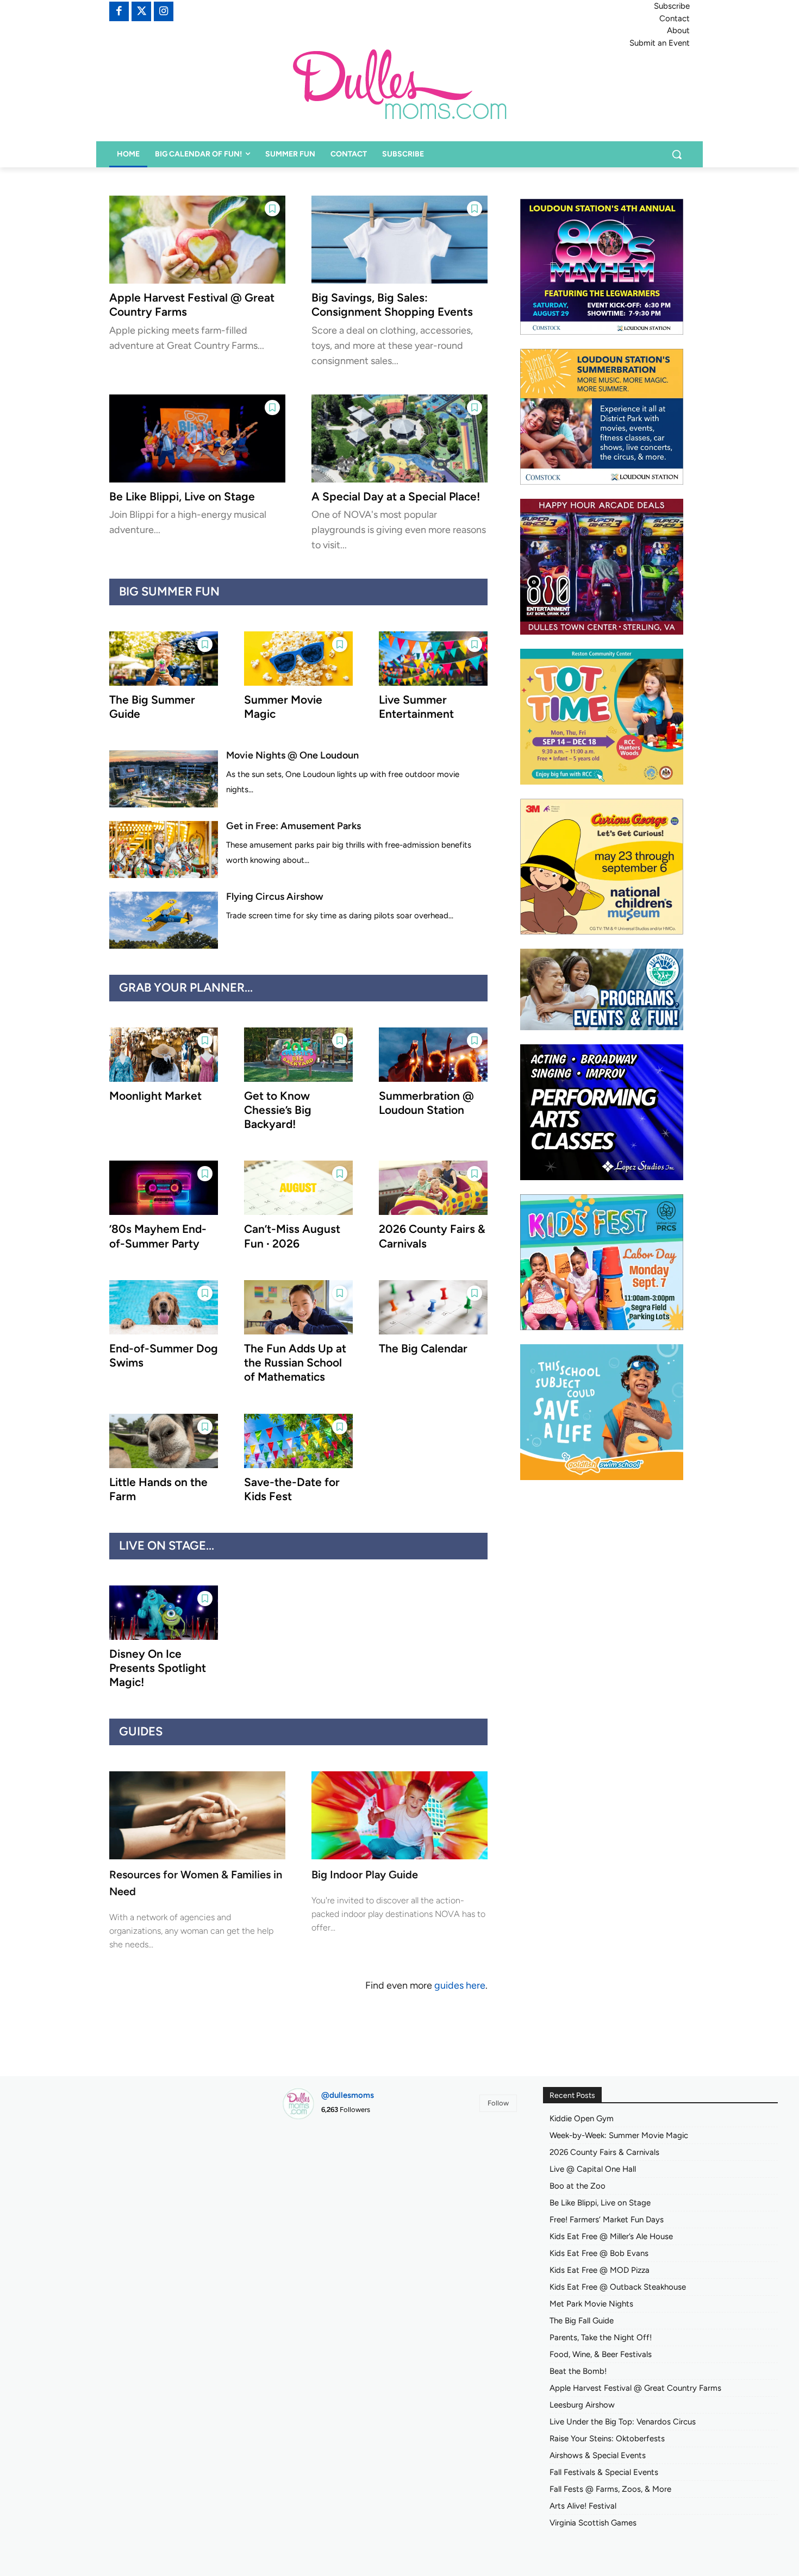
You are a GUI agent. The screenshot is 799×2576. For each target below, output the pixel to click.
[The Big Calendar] (433, 1307)
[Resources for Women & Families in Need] (197, 1815)
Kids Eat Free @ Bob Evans (599, 2253)
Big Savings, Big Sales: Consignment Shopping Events (392, 305)
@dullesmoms (348, 2095)
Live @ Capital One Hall (593, 2169)
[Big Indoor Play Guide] (399, 1815)
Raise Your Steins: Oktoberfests (607, 2439)
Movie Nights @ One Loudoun (292, 755)
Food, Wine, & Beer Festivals (601, 2354)
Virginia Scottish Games (593, 2523)
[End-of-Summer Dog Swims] (164, 1307)
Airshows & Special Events (598, 2455)
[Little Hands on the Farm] (164, 1441)
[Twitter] (141, 11)
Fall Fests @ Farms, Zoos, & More (610, 2489)
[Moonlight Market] (164, 1055)
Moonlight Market (155, 1096)
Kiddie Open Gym (582, 2119)
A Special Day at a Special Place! (396, 496)
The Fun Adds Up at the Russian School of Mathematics (295, 1363)
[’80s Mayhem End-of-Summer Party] (164, 1188)
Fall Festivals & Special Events (604, 2472)
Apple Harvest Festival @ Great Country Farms (635, 2388)
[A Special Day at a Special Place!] (399, 438)
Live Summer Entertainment (416, 707)
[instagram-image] (319, 2166)
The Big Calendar (423, 1348)
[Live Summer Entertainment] (433, 659)
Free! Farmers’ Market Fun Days (607, 2220)
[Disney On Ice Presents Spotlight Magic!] (164, 1613)
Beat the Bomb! (578, 2371)
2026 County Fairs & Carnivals (604, 2152)
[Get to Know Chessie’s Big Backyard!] (298, 1055)
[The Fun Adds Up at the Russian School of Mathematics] (298, 1307)
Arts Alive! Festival (583, 2506)
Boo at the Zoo (578, 2186)
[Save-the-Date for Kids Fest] (298, 1441)
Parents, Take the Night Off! (601, 2337)
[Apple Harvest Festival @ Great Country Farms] (197, 240)
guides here (460, 1985)
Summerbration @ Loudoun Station (426, 1103)
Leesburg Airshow (582, 2405)
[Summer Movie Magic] (298, 659)
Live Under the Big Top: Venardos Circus (623, 2422)
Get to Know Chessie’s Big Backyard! (278, 1110)
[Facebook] (119, 11)
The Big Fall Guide (582, 2321)
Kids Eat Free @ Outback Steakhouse (618, 2287)
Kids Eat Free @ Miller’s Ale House (611, 2236)
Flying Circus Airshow (275, 897)
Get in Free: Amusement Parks (294, 826)
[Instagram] (164, 11)
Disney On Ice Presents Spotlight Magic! (158, 1668)
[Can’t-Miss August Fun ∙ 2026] (298, 1188)
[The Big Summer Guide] (164, 659)
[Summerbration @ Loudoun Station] (433, 1055)
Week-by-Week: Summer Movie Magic (619, 2135)
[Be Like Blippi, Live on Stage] (197, 438)
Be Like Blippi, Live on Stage (182, 496)
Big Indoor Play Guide (365, 1875)
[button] (677, 154)
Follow (498, 2103)
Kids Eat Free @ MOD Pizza (600, 2270)
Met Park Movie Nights (591, 2304)
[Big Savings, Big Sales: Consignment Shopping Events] (399, 240)
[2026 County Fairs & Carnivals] (433, 1188)
